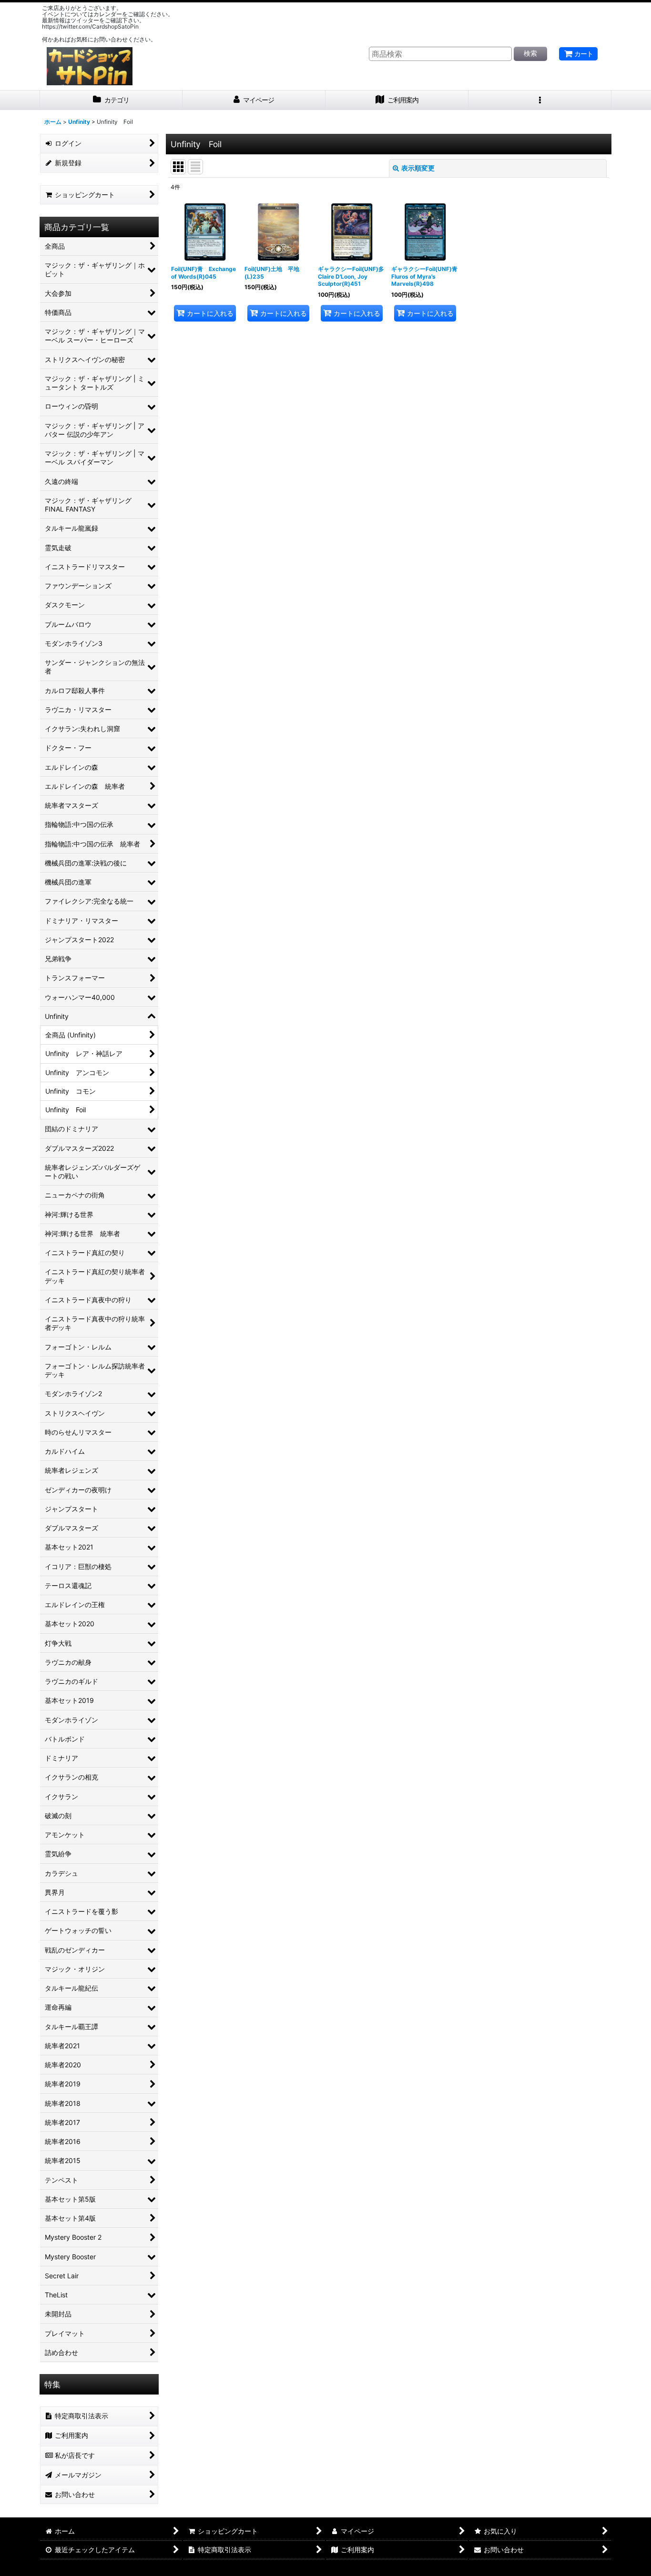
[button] (540, 100)
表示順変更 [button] (418, 168)
